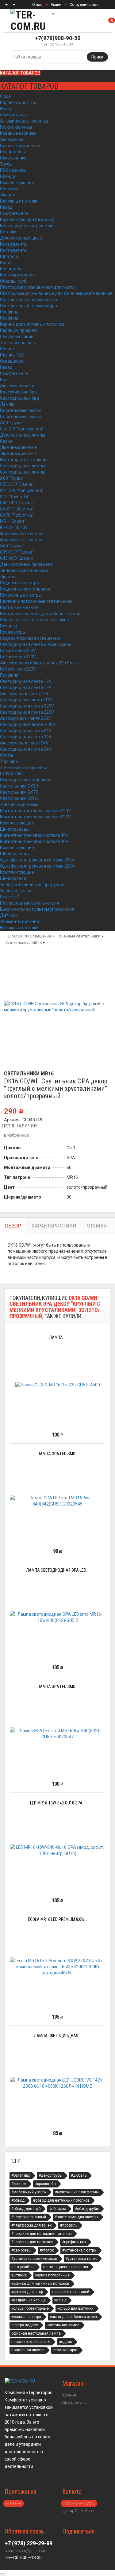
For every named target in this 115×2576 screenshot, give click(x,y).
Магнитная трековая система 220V (35, 811)
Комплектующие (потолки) (27, 220)
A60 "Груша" (12, 423)
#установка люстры (79, 2250)
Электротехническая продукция (33, 885)
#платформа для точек (31, 2225)
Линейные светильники (24, 570)
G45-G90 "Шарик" (17, 503)
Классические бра (18, 392)
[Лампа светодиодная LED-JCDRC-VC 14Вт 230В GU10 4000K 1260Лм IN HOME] (57, 2083)
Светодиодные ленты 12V (26, 700)
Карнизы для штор (19, 103)
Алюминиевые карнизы (24, 121)
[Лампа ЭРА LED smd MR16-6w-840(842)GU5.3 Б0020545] (57, 1501)
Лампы (7, 404)
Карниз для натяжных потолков (32, 324)
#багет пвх (21, 2175)
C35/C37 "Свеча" (17, 484)
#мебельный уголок (29, 2192)
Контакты (65, 14)
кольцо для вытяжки (75, 2308)
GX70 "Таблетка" (17, 515)
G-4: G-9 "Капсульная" (22, 429)
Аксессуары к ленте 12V (24, 694)
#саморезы (21, 2250)
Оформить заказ (76, 2403)
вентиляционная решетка (66, 2267)
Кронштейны (13, 152)
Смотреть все (14, 115)
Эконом (8, 195)
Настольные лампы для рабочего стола (40, 614)
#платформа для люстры (76, 2217)
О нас (37, 5)
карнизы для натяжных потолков (40, 2284)
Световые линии (17, 337)
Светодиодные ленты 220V (28, 724)
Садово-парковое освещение (30, 638)
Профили (9, 675)
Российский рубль (79, 2503)
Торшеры (9, 761)
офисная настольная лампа (36, 2333)
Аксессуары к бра (18, 386)
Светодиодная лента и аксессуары (35, 644)
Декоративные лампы (23, 435)
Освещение (12, 361)
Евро (89, 2511)
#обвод (18, 2200)
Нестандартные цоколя (24, 460)
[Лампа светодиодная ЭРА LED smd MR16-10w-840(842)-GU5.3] (57, 1617)
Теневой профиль (18, 343)
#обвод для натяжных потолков (61, 2200)
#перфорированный (29, 2217)
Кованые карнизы (18, 133)
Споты (6, 755)
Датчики (9, 915)
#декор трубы (50, 2175)
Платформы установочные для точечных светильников (56, 293)
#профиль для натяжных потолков (42, 2234)
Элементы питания (19, 921)
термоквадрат (65, 2350)
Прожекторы (13, 632)
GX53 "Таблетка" (17, 509)
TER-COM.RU (17, 936)
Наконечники (13, 158)
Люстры (8, 577)
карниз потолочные (52, 2275)
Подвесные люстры (20, 583)
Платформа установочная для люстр (37, 287)
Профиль (9, 312)
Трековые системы (19, 804)
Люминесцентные (18, 447)
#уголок (47, 2250)
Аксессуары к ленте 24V (24, 743)
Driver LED (10, 897)
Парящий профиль (19, 330)
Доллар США (73, 2511)
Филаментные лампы (22, 534)
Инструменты (14, 244)
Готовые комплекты (20, 146)
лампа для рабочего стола (73, 2317)
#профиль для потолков (32, 2242)
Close (5, 96)
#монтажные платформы (77, 2192)
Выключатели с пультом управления (37, 909)
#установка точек (81, 2259)
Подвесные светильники (25, 589)
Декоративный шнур (21, 238)
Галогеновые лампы (20, 410)
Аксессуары (12, 139)
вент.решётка (23, 2267)
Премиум (9, 189)
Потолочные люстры (21, 595)
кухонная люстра (26, 2317)
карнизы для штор (27, 2292)
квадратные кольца (29, 2300)
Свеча (6, 441)
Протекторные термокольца (29, 300)
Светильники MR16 (19, 798)
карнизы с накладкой (70, 2292)
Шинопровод (13, 878)
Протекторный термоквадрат (30, 306)
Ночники (9, 626)
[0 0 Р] (115, 21)
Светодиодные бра (19, 398)
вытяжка (19, 2275)
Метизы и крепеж (18, 275)
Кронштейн (11, 269)
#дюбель (79, 2175)
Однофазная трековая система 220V (37, 860)
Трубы (6, 164)
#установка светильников (34, 2259)
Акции (56, 5)
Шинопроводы (15, 829)
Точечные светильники (24, 768)
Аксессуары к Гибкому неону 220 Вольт (40, 663)
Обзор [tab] (13, 1226)
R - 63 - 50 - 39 (14, 527)
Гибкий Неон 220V (18, 651)
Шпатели (9, 256)
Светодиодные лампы (23, 466)
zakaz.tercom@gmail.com (25, 2551)
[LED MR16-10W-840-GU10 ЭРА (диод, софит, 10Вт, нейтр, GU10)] (57, 1850)
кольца (60, 2300)
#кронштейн (45, 2184)
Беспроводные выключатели (29, 903)
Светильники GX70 (19, 792)
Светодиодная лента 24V (26, 731)
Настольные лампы (20, 607)
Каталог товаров (20, 73)
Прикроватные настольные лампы (35, 620)
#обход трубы (87, 2209)
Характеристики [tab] (54, 1226)
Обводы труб (13, 281)
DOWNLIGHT (12, 774)
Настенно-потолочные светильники (36, 601)
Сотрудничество (84, 5)
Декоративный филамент (26, 564)
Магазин (13, 2503)
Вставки (8, 232)
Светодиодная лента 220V (27, 706)
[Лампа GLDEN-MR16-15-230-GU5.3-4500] (58, 1384)
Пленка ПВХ (12, 355)
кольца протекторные (30, 2308)
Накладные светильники (25, 780)
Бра (4, 380)
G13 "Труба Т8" (15, 497)
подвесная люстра (28, 2350)
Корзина (69, 2395)
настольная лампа (63, 2325)
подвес (65, 2342)
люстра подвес (25, 2325)
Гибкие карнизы (16, 127)
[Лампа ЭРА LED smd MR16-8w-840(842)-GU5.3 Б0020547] (57, 1734)
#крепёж (19, 2184)
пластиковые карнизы (31, 2342)
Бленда (8, 176)
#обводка (58, 2209)
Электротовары (16, 891)
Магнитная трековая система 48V (34, 835)
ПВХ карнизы (13, 170)
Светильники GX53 (19, 786)
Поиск (97, 57)
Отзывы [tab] (97, 1226)
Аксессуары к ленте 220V (25, 718)
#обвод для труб (26, 2209)
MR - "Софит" (13, 521)
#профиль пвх (74, 2242)
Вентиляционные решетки (27, 226)
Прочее (8, 349)
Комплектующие (17, 183)
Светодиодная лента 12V (26, 681)
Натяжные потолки (19, 201)
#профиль (69, 2225)
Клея (5, 263)
